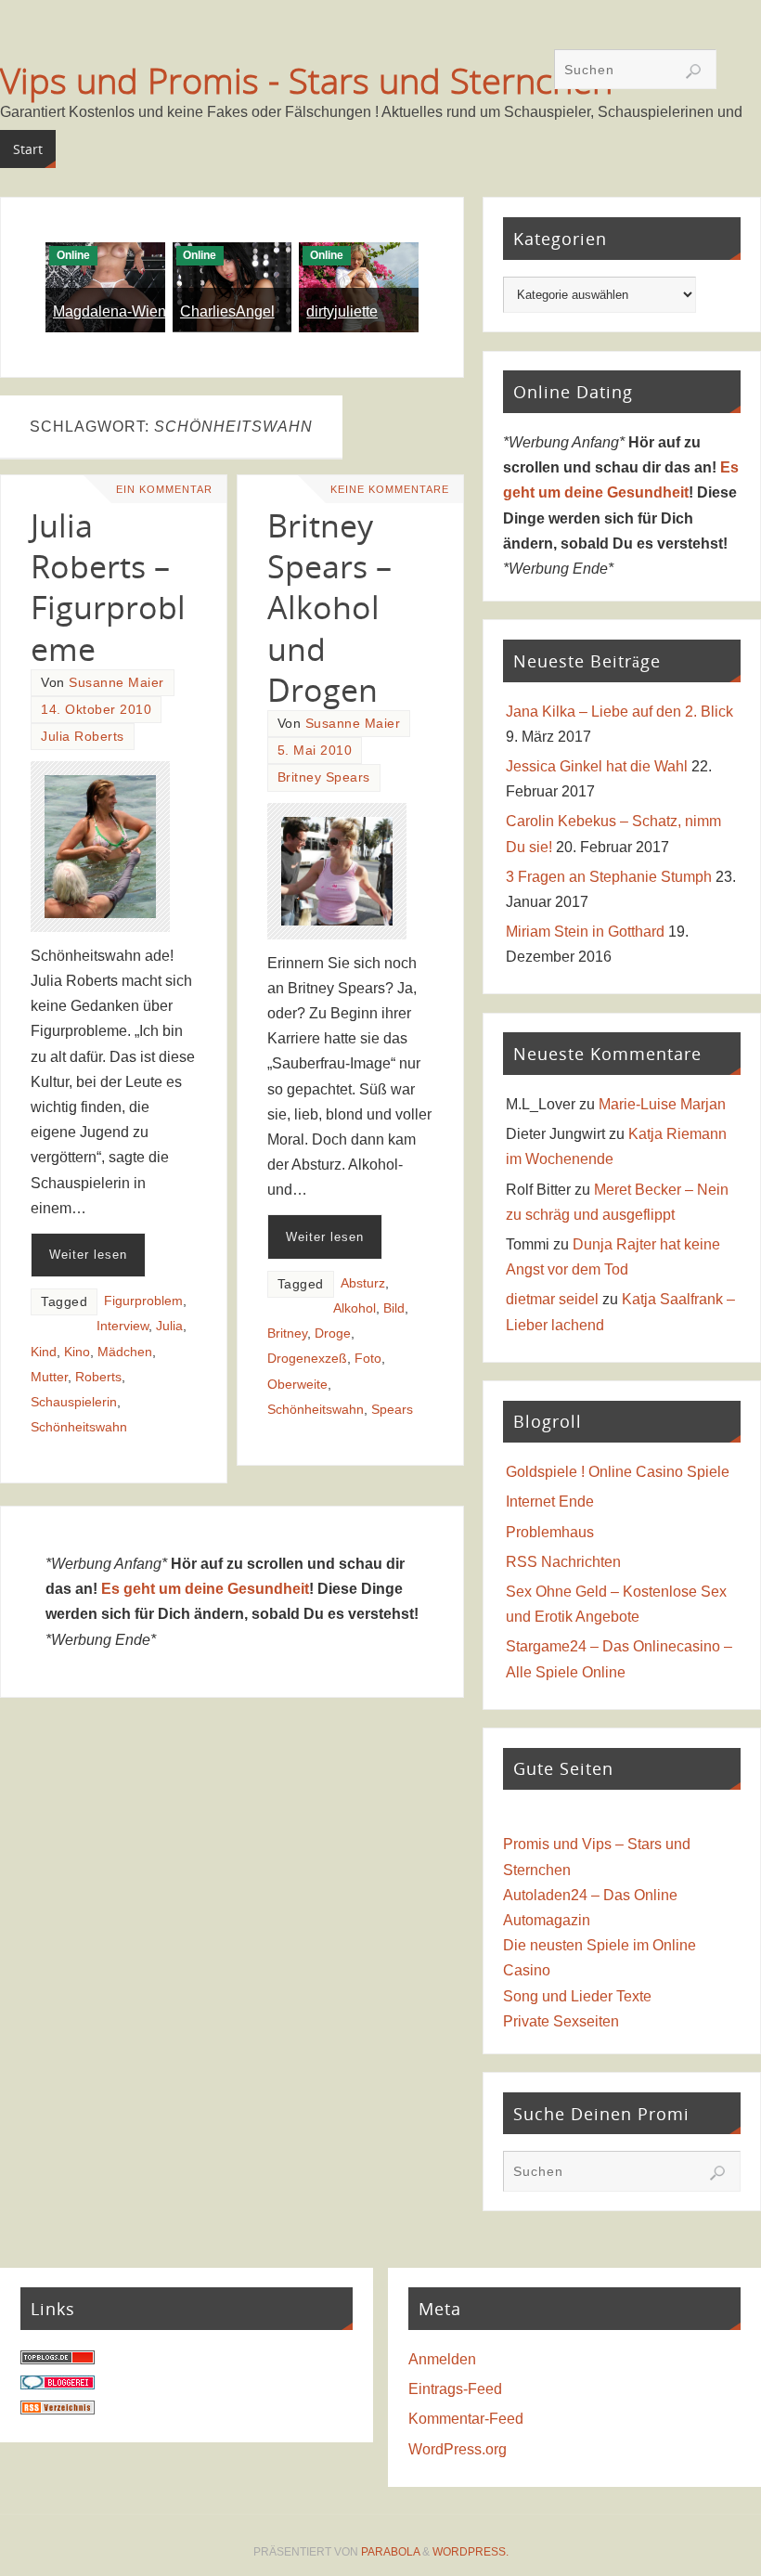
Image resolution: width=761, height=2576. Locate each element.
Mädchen (125, 1352)
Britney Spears (324, 777)
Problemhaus (550, 1532)
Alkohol (355, 1308)
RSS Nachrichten (563, 1562)
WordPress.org (458, 2449)
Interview (123, 1326)
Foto (368, 1359)
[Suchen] (693, 71)
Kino (77, 1352)
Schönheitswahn (79, 1427)
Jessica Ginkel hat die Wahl (597, 766)
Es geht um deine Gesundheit (205, 1589)
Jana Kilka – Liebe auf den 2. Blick (619, 712)
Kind (44, 1352)
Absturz (363, 1283)
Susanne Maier (116, 683)
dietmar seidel (552, 1299)
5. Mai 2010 (315, 751)
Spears (392, 1410)
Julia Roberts (83, 737)
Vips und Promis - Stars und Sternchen (306, 80)
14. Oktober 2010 (96, 710)
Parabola (390, 2552)
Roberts (98, 1377)
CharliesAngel (227, 311)
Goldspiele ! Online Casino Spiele (618, 1472)
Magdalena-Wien (110, 311)
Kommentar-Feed (466, 2419)
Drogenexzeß (307, 1359)
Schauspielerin (74, 1402)
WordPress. (471, 2552)
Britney (287, 1333)
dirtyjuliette (342, 311)
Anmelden (442, 2359)
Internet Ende (550, 1502)
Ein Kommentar (164, 489)
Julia (169, 1326)
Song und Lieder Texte (577, 1996)
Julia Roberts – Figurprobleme (108, 587)
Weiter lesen (88, 1255)
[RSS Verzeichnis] (58, 2409)
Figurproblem (143, 1301)
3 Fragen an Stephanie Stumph (609, 877)
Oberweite (297, 1385)
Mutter (49, 1377)
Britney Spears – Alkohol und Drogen (329, 608)
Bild (394, 1308)
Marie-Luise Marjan (662, 1104)
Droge (333, 1333)
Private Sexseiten (561, 2021)
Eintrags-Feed (455, 2389)
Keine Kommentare (390, 489)
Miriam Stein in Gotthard (585, 932)
